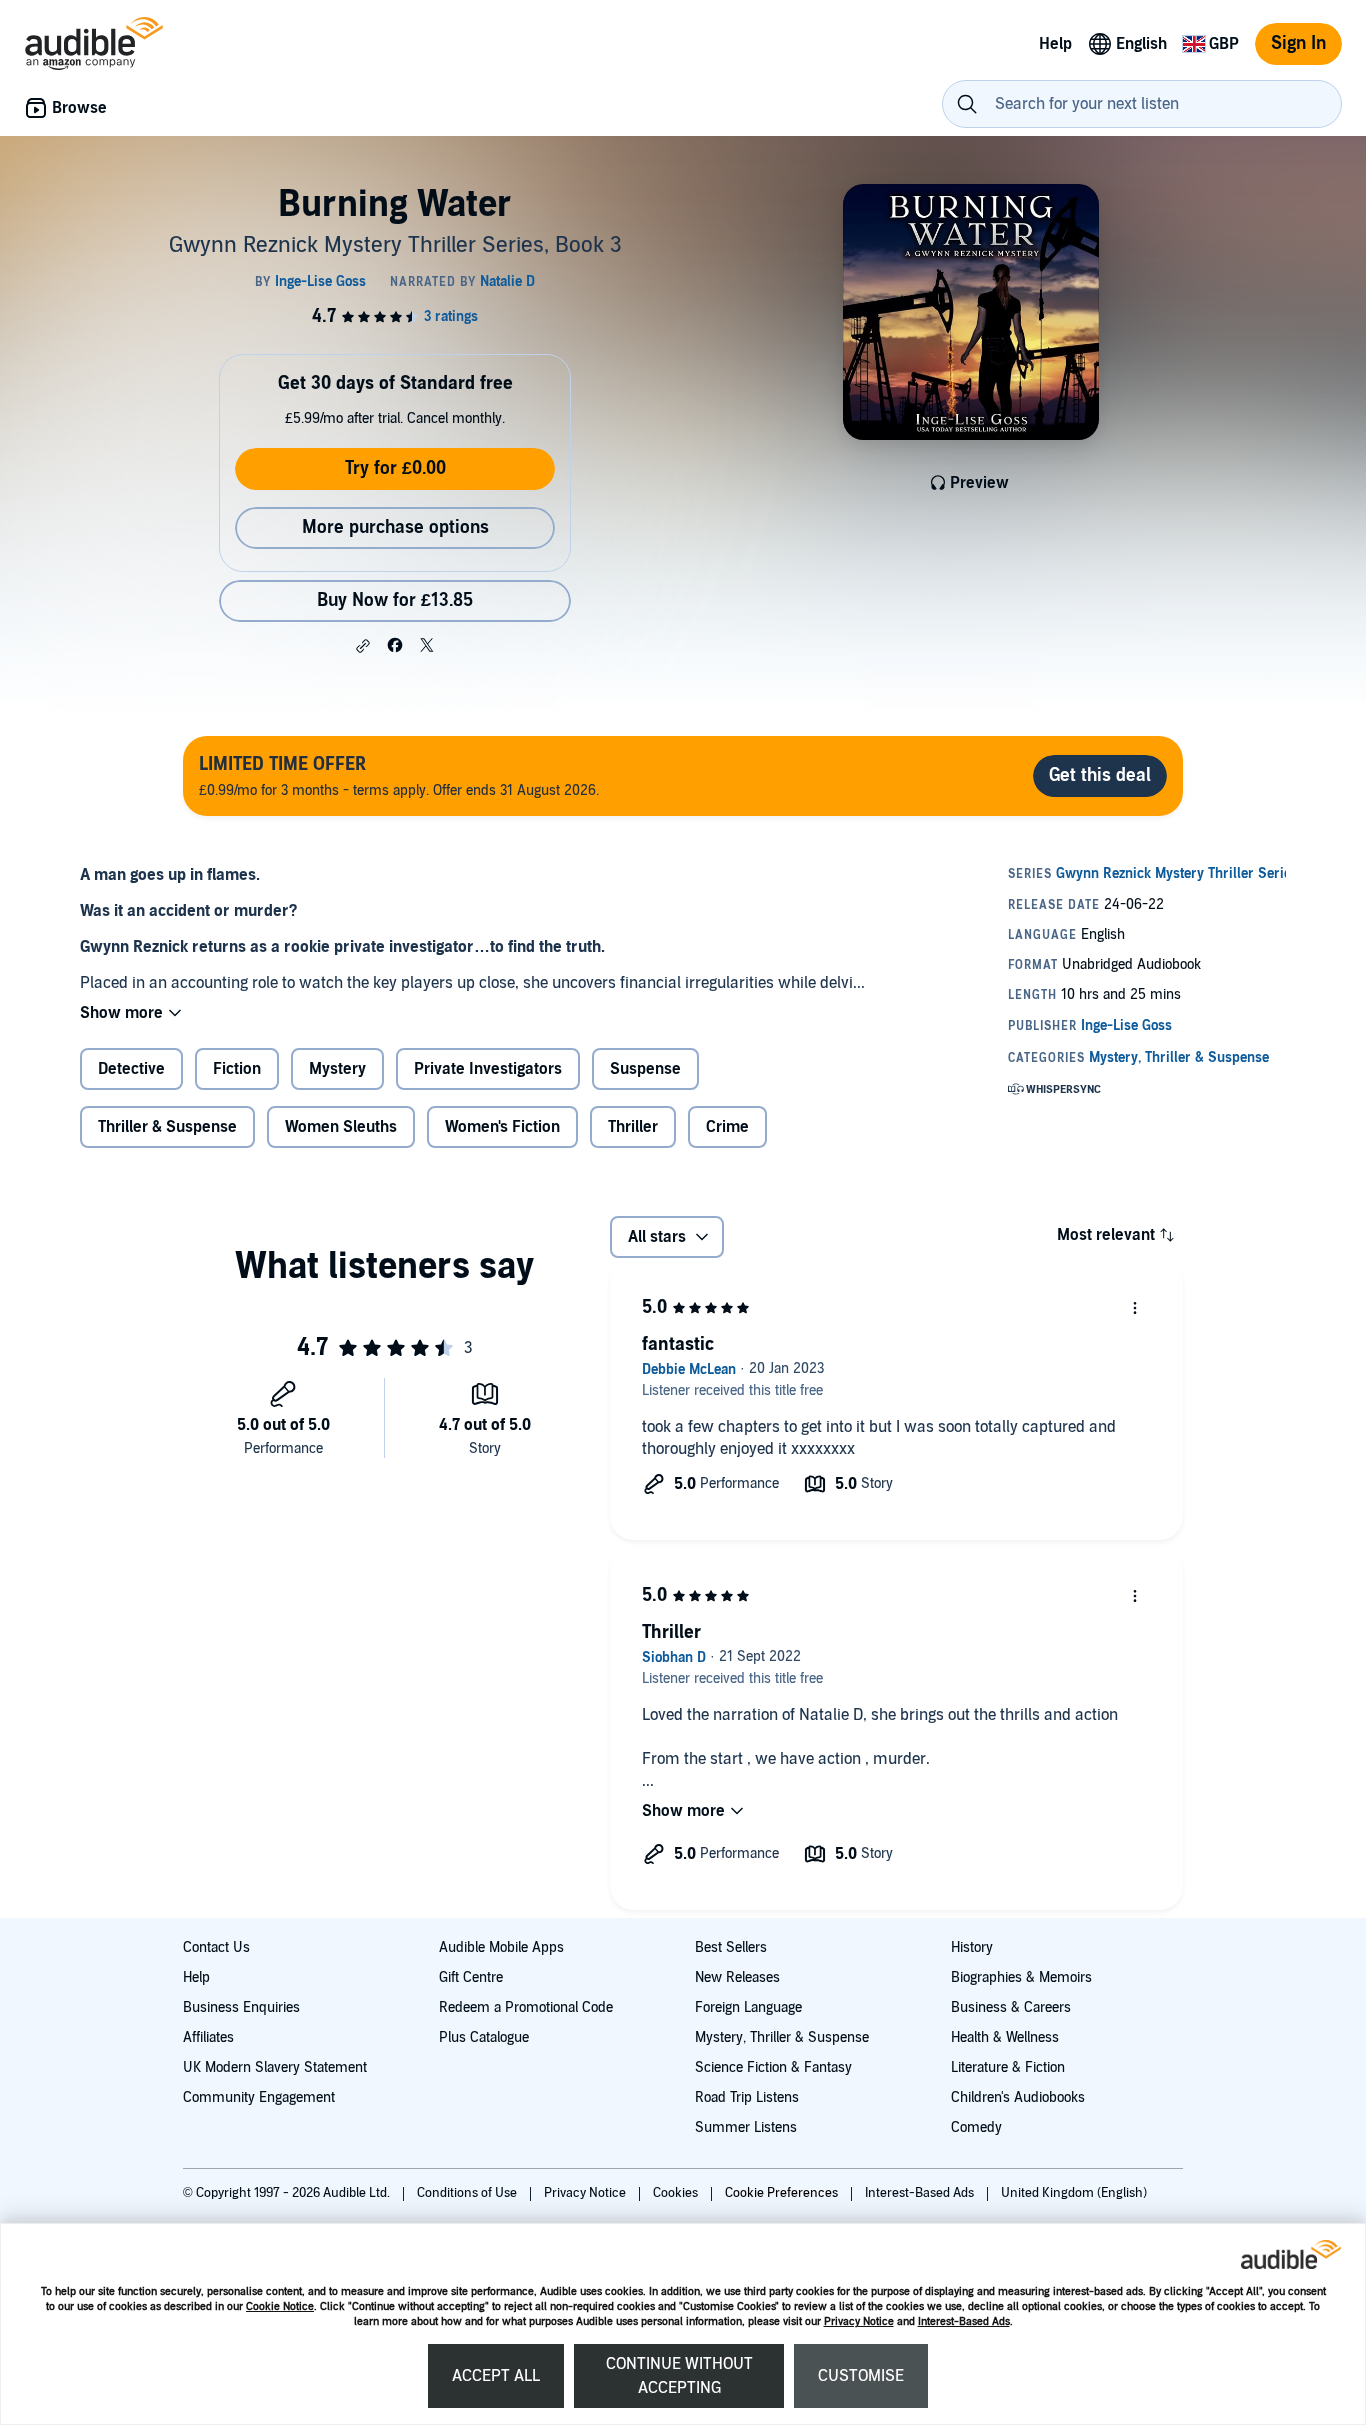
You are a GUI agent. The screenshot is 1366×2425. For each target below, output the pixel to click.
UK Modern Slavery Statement (275, 2067)
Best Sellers (731, 1947)
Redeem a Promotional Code (526, 2007)
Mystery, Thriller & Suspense (782, 2037)
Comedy (976, 2127)
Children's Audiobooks (1018, 2097)
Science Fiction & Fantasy (773, 2067)
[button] (363, 646)
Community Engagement (259, 2097)
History (972, 1947)
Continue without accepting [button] (679, 2376)
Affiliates (208, 2037)
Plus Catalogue (484, 2037)
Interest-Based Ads (964, 2321)
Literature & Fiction (1008, 2067)
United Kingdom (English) (1074, 2193)
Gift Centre (471, 1977)
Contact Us (216, 1947)
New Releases (737, 1977)
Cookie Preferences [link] (781, 2193)
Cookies (677, 2193)
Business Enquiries (241, 2007)
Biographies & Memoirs (1021, 1977)
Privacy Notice (859, 2321)
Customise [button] (861, 2376)
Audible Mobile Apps (501, 1947)
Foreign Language (748, 2007)
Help (196, 1977)
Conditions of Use (468, 2193)
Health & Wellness (1005, 2037)
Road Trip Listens (747, 2097)
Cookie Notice (280, 2306)
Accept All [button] (496, 2376)
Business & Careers (1011, 2007)
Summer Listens (746, 2127)
